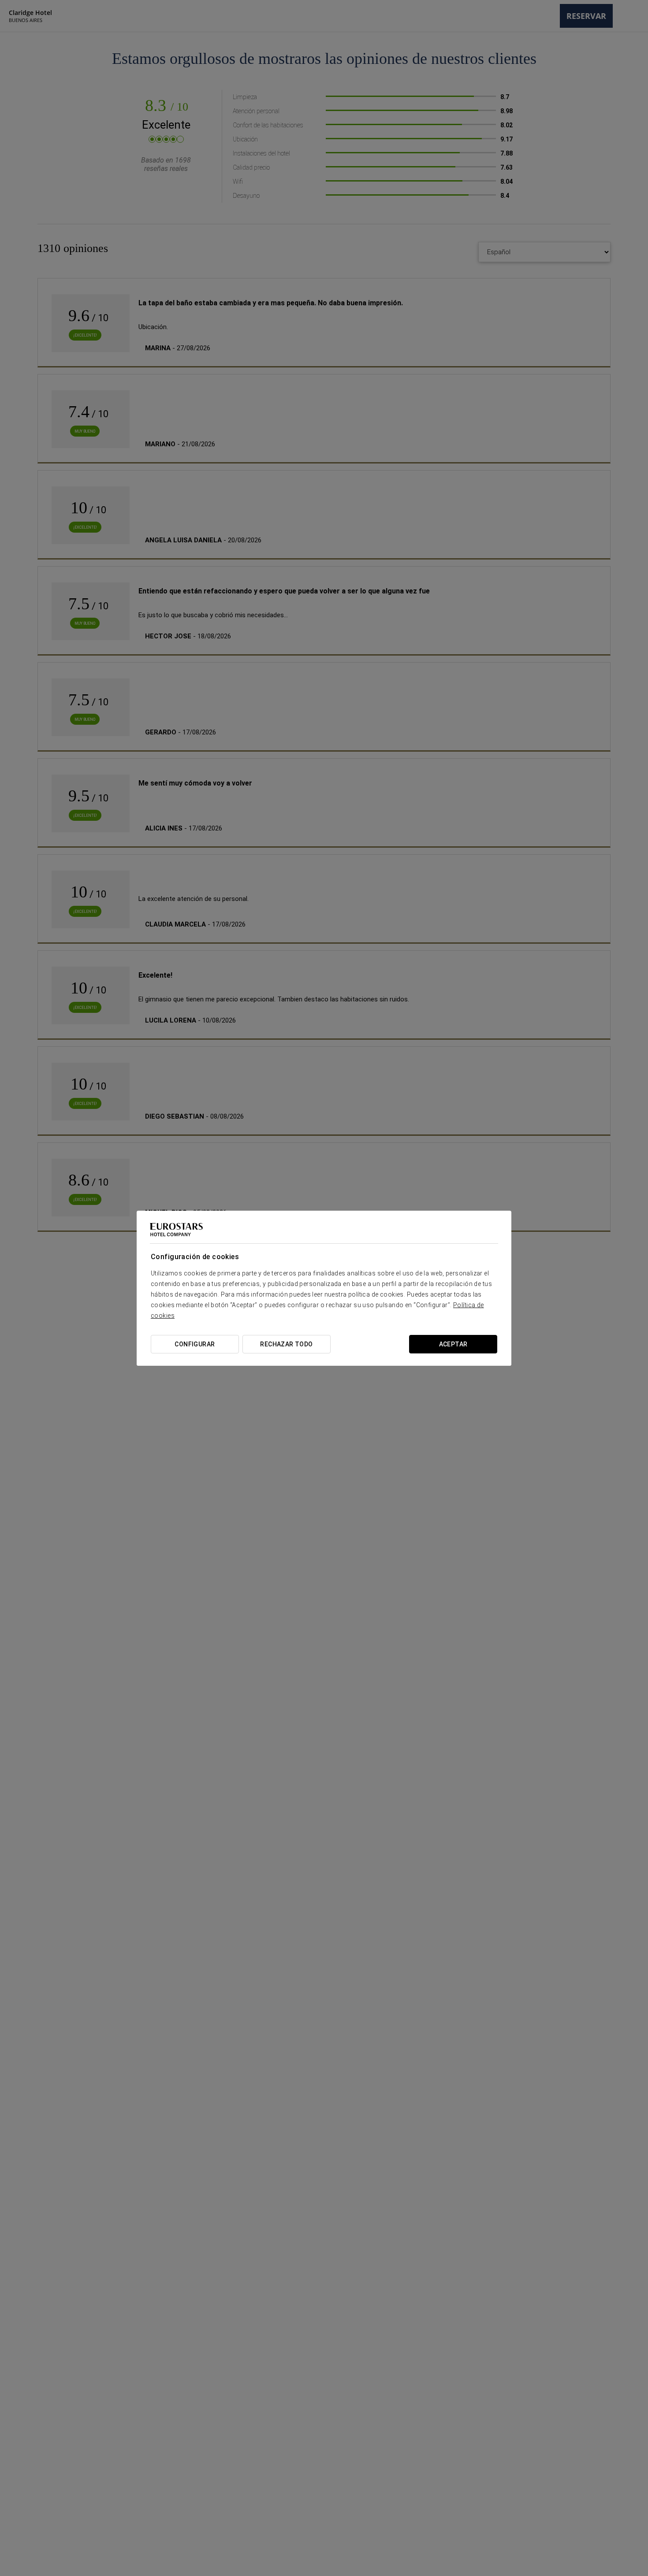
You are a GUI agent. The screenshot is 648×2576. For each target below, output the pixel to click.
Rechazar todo (286, 1344)
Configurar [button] (195, 1344)
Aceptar (453, 1344)
